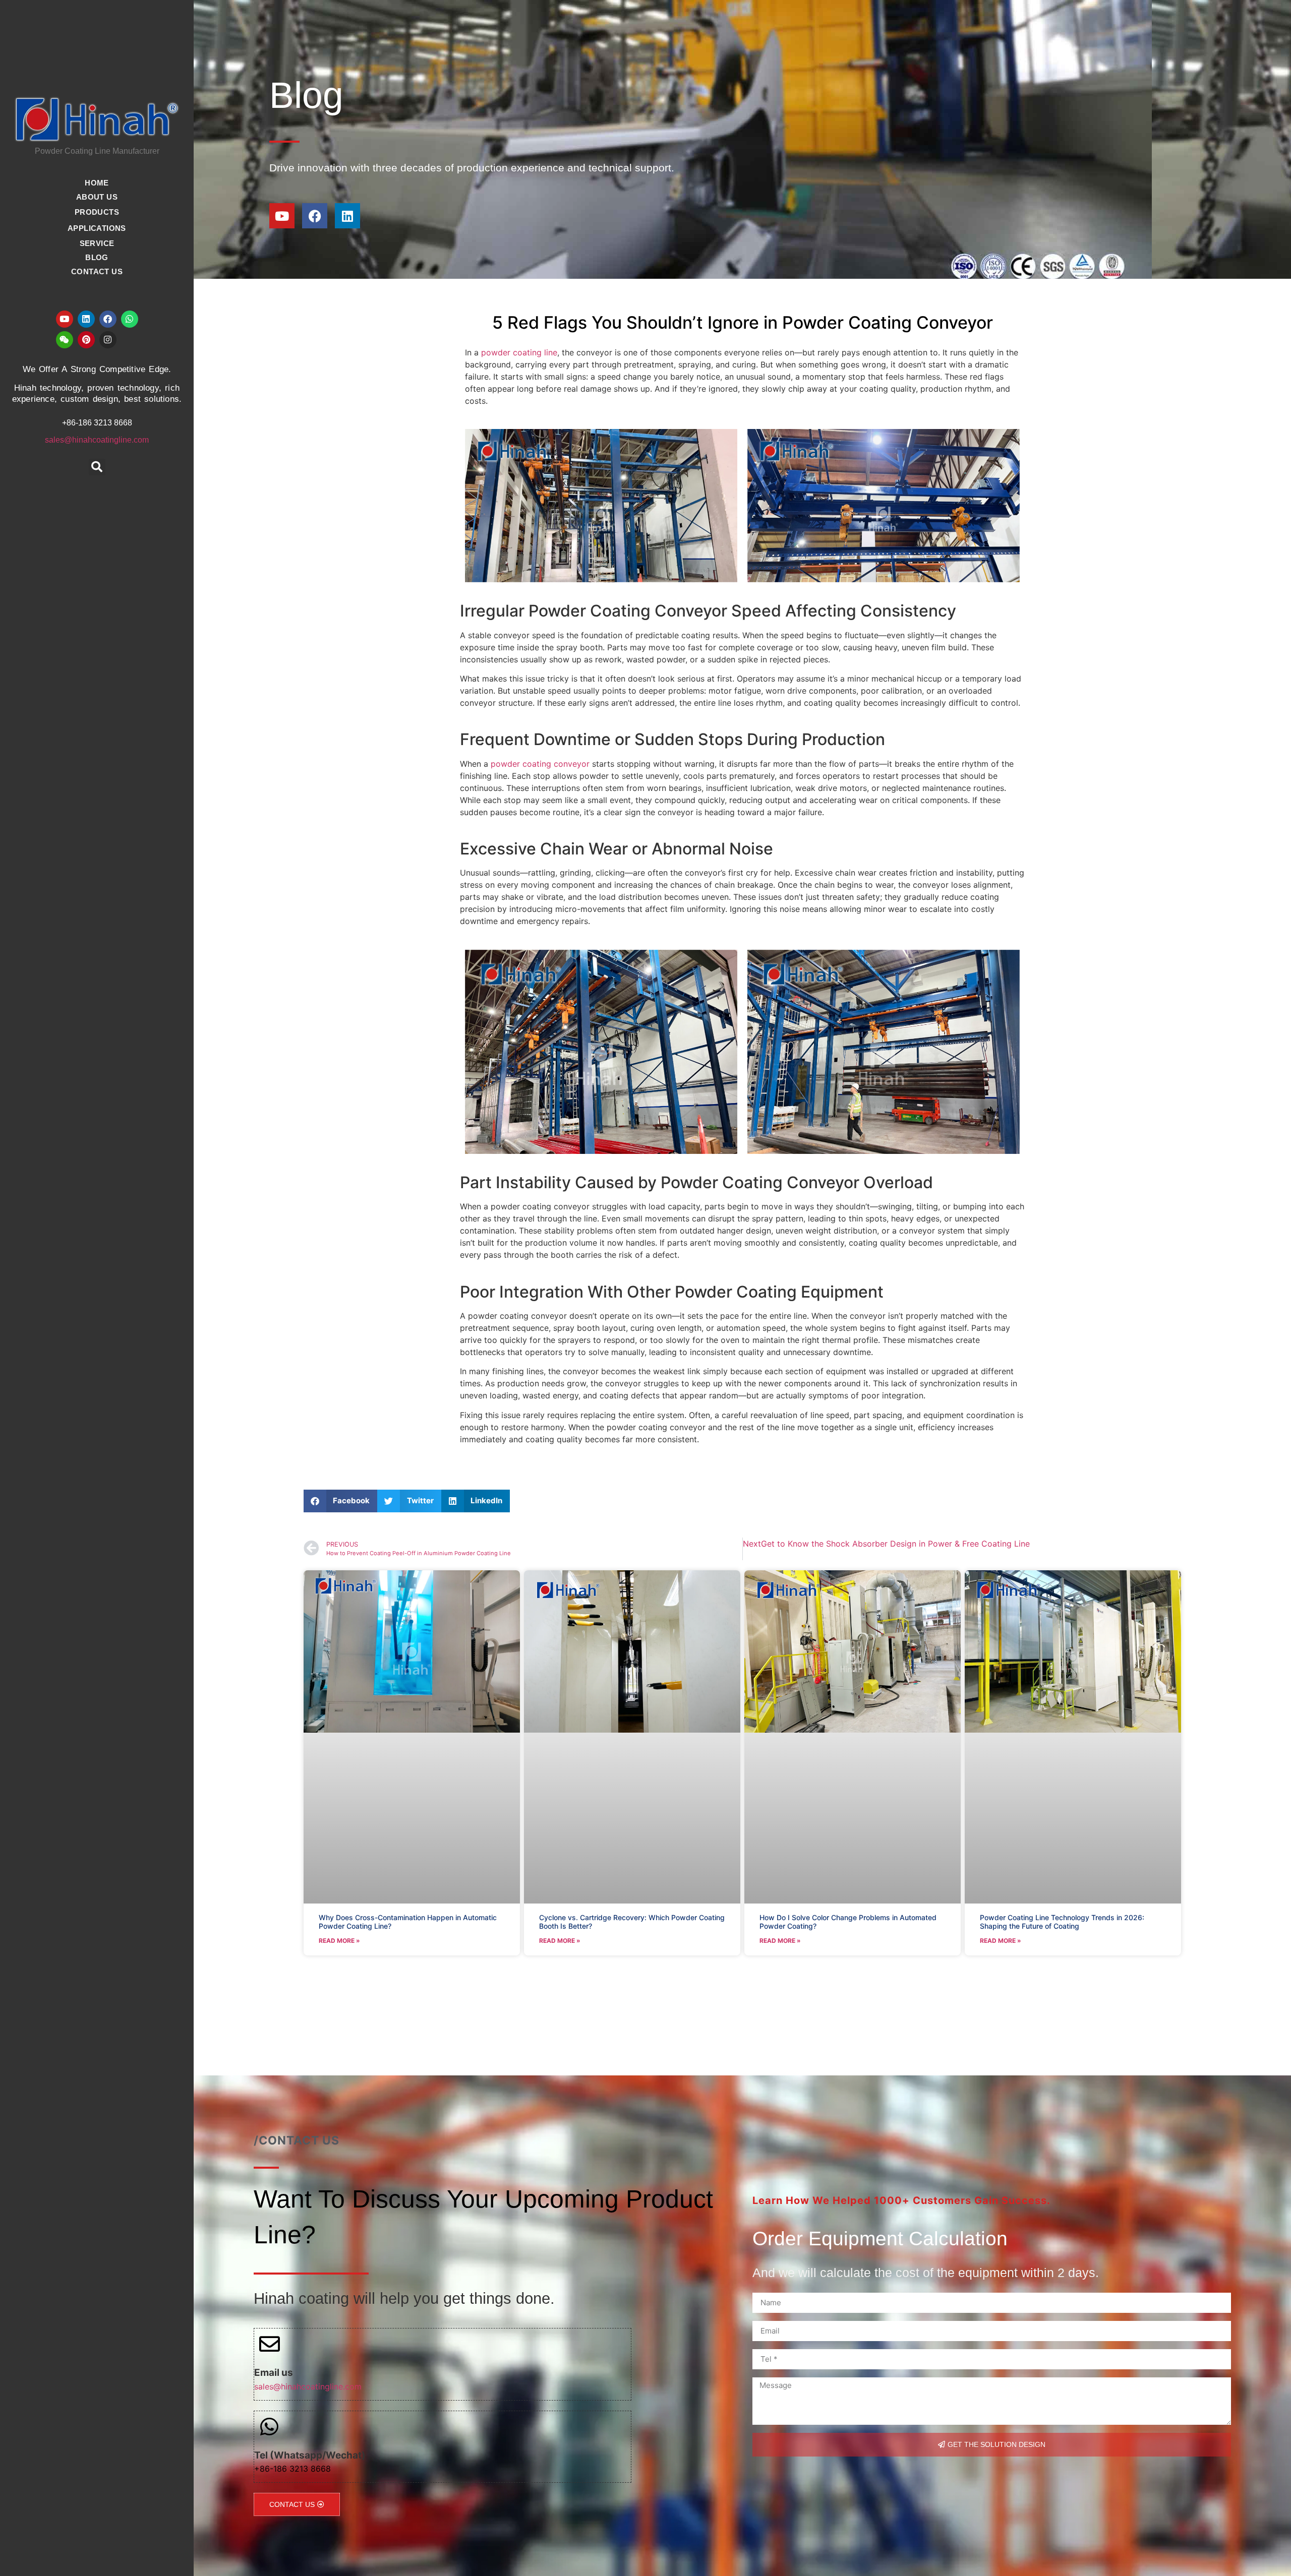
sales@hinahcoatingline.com (97, 440)
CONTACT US (97, 271)
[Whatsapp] (130, 319)
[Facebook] (108, 319)
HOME (97, 183)
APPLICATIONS (97, 228)
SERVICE (97, 243)
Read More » (339, 1941)
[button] (97, 467)
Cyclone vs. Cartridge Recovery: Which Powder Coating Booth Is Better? (632, 1922)
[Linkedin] (86, 319)
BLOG (97, 257)
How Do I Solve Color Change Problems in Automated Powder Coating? (848, 1922)
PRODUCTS (97, 212)
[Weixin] (65, 340)
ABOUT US (97, 197)
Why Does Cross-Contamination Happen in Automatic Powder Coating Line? (408, 1922)
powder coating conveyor (539, 764)
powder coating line (519, 352)
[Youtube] (65, 319)
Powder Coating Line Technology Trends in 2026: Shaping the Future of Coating (1062, 1922)
